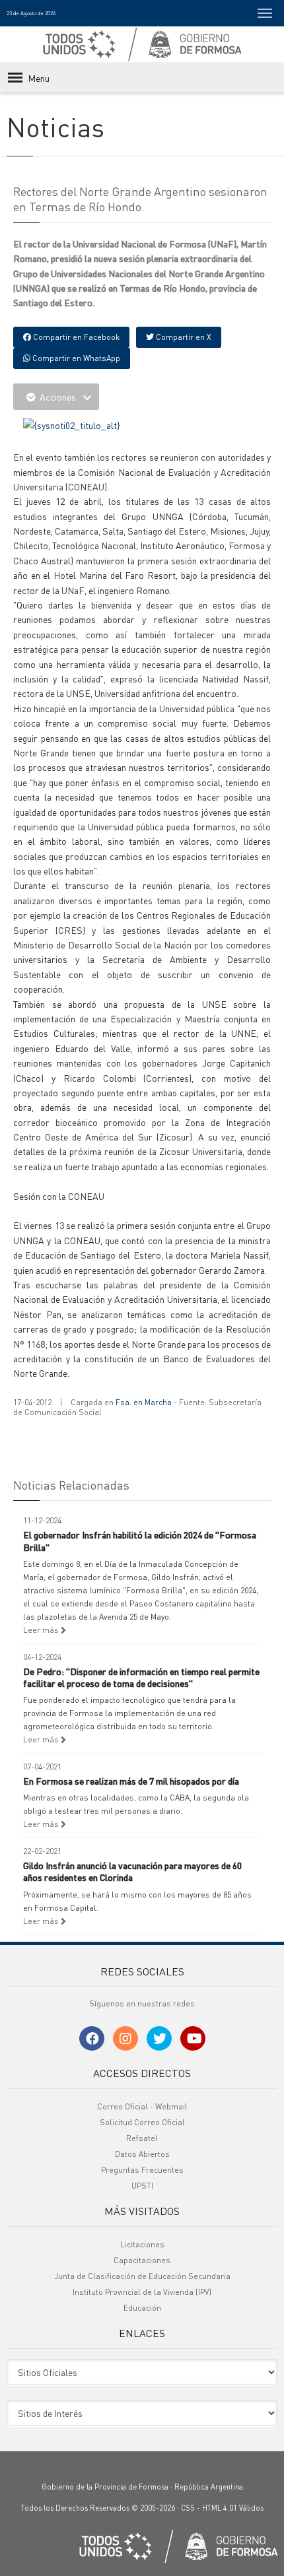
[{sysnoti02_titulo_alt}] (72, 424)
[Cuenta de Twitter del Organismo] (159, 2038)
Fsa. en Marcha (144, 1402)
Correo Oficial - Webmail (142, 2106)
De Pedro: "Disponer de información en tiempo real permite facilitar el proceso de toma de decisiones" (141, 1677)
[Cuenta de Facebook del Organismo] (92, 2038)
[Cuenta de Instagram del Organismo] (125, 2038)
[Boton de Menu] (265, 13)
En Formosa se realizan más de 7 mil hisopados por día (131, 1781)
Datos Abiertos (142, 2154)
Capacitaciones (142, 2260)
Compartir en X (183, 337)
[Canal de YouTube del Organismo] (193, 2038)
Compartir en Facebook (75, 337)
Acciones (58, 397)
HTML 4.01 (220, 2508)
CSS (188, 2508)
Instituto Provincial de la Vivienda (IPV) (142, 2292)
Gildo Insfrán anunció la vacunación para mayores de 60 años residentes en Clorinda (132, 1871)
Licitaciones (142, 2244)
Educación (142, 2308)
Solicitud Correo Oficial (142, 2122)
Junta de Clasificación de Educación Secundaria (142, 2276)
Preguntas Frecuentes (142, 2170)
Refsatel (142, 2138)
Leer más (42, 1630)
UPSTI (142, 2186)
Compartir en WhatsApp (75, 358)
